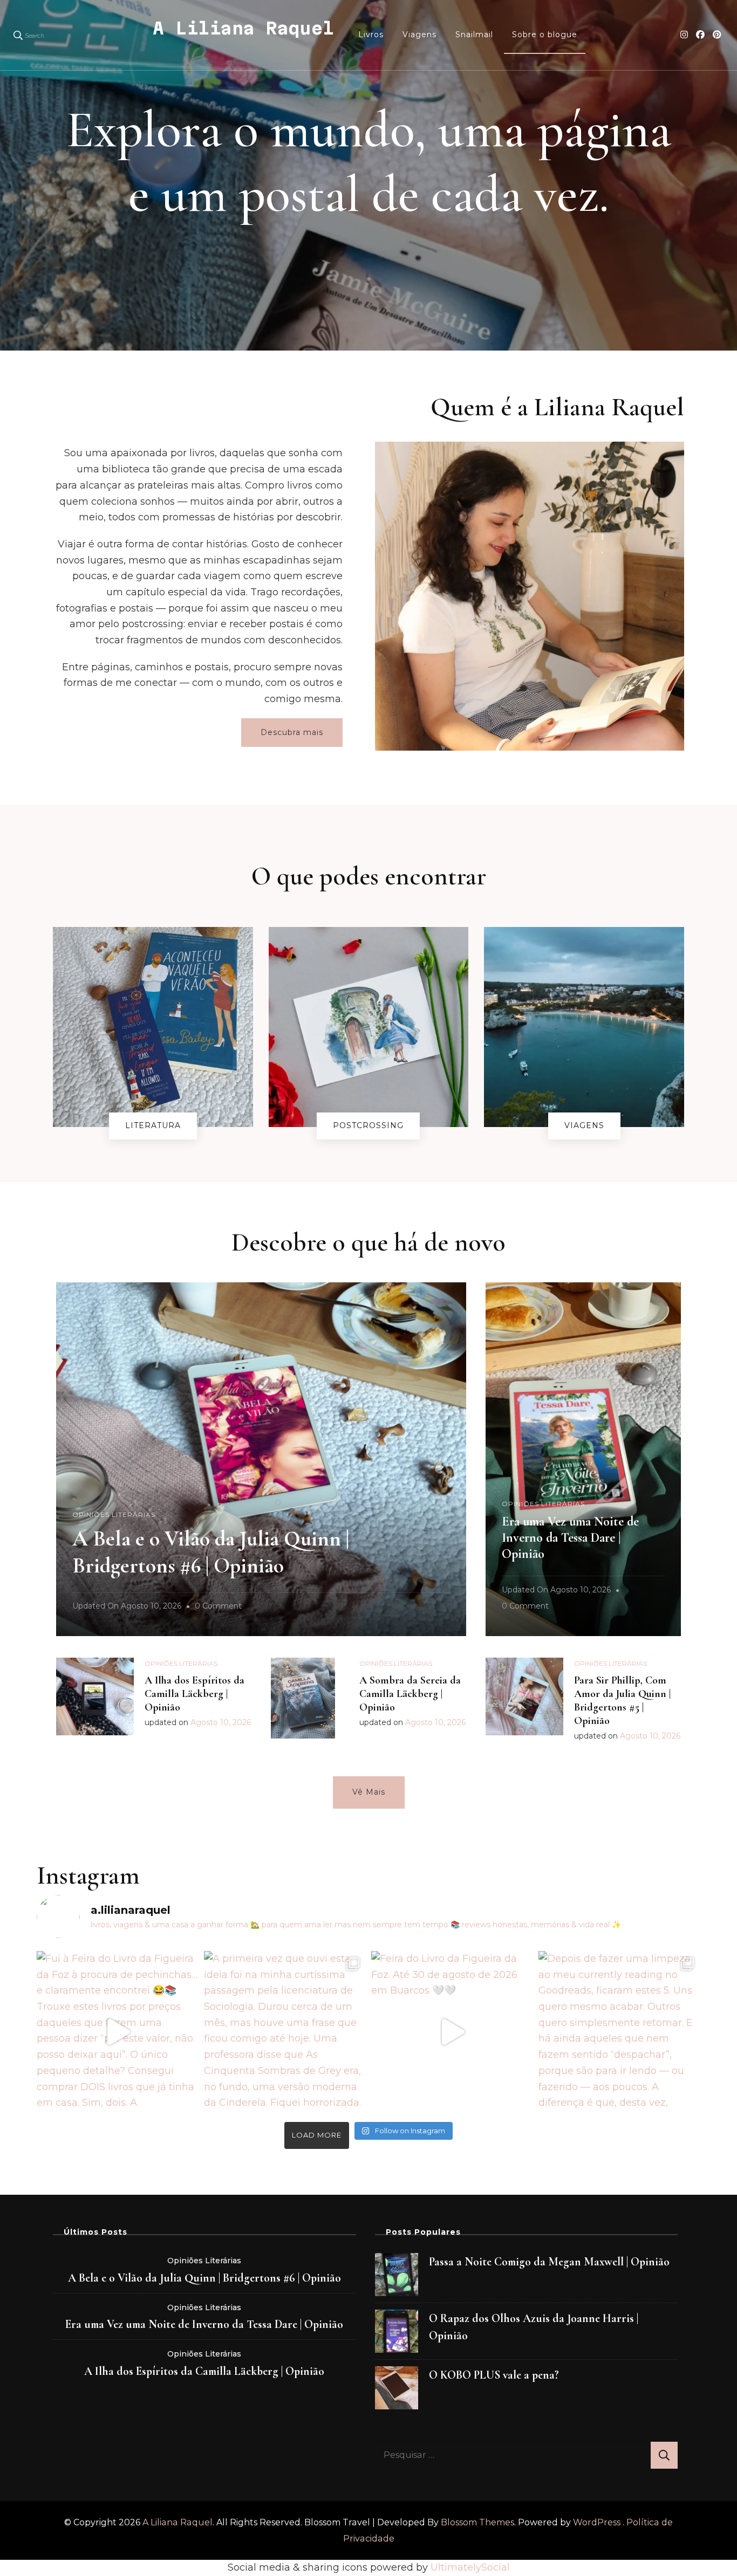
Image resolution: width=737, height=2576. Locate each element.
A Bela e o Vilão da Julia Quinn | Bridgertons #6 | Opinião (204, 2278)
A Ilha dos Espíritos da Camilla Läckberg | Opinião (195, 1694)
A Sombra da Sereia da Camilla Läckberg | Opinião (410, 1694)
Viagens (419, 35)
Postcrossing (368, 1125)
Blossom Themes (477, 2522)
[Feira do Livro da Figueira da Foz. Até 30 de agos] (452, 2032)
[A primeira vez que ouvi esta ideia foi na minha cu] (285, 2032)
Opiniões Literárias (114, 1514)
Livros (371, 35)
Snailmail (474, 35)
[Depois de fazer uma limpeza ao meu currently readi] (619, 2032)
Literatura (153, 1125)
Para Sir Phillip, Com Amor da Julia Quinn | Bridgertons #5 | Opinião (622, 1701)
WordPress (597, 2522)
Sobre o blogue (545, 35)
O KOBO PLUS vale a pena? (494, 2375)
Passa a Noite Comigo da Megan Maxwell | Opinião (549, 2262)
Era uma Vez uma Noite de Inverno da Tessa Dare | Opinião (570, 1538)
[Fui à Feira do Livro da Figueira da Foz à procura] (118, 2032)
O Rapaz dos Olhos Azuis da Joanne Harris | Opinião (534, 2327)
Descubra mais (292, 732)
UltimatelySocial (470, 2567)
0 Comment (218, 1608)
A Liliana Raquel (243, 28)
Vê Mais (369, 1792)
